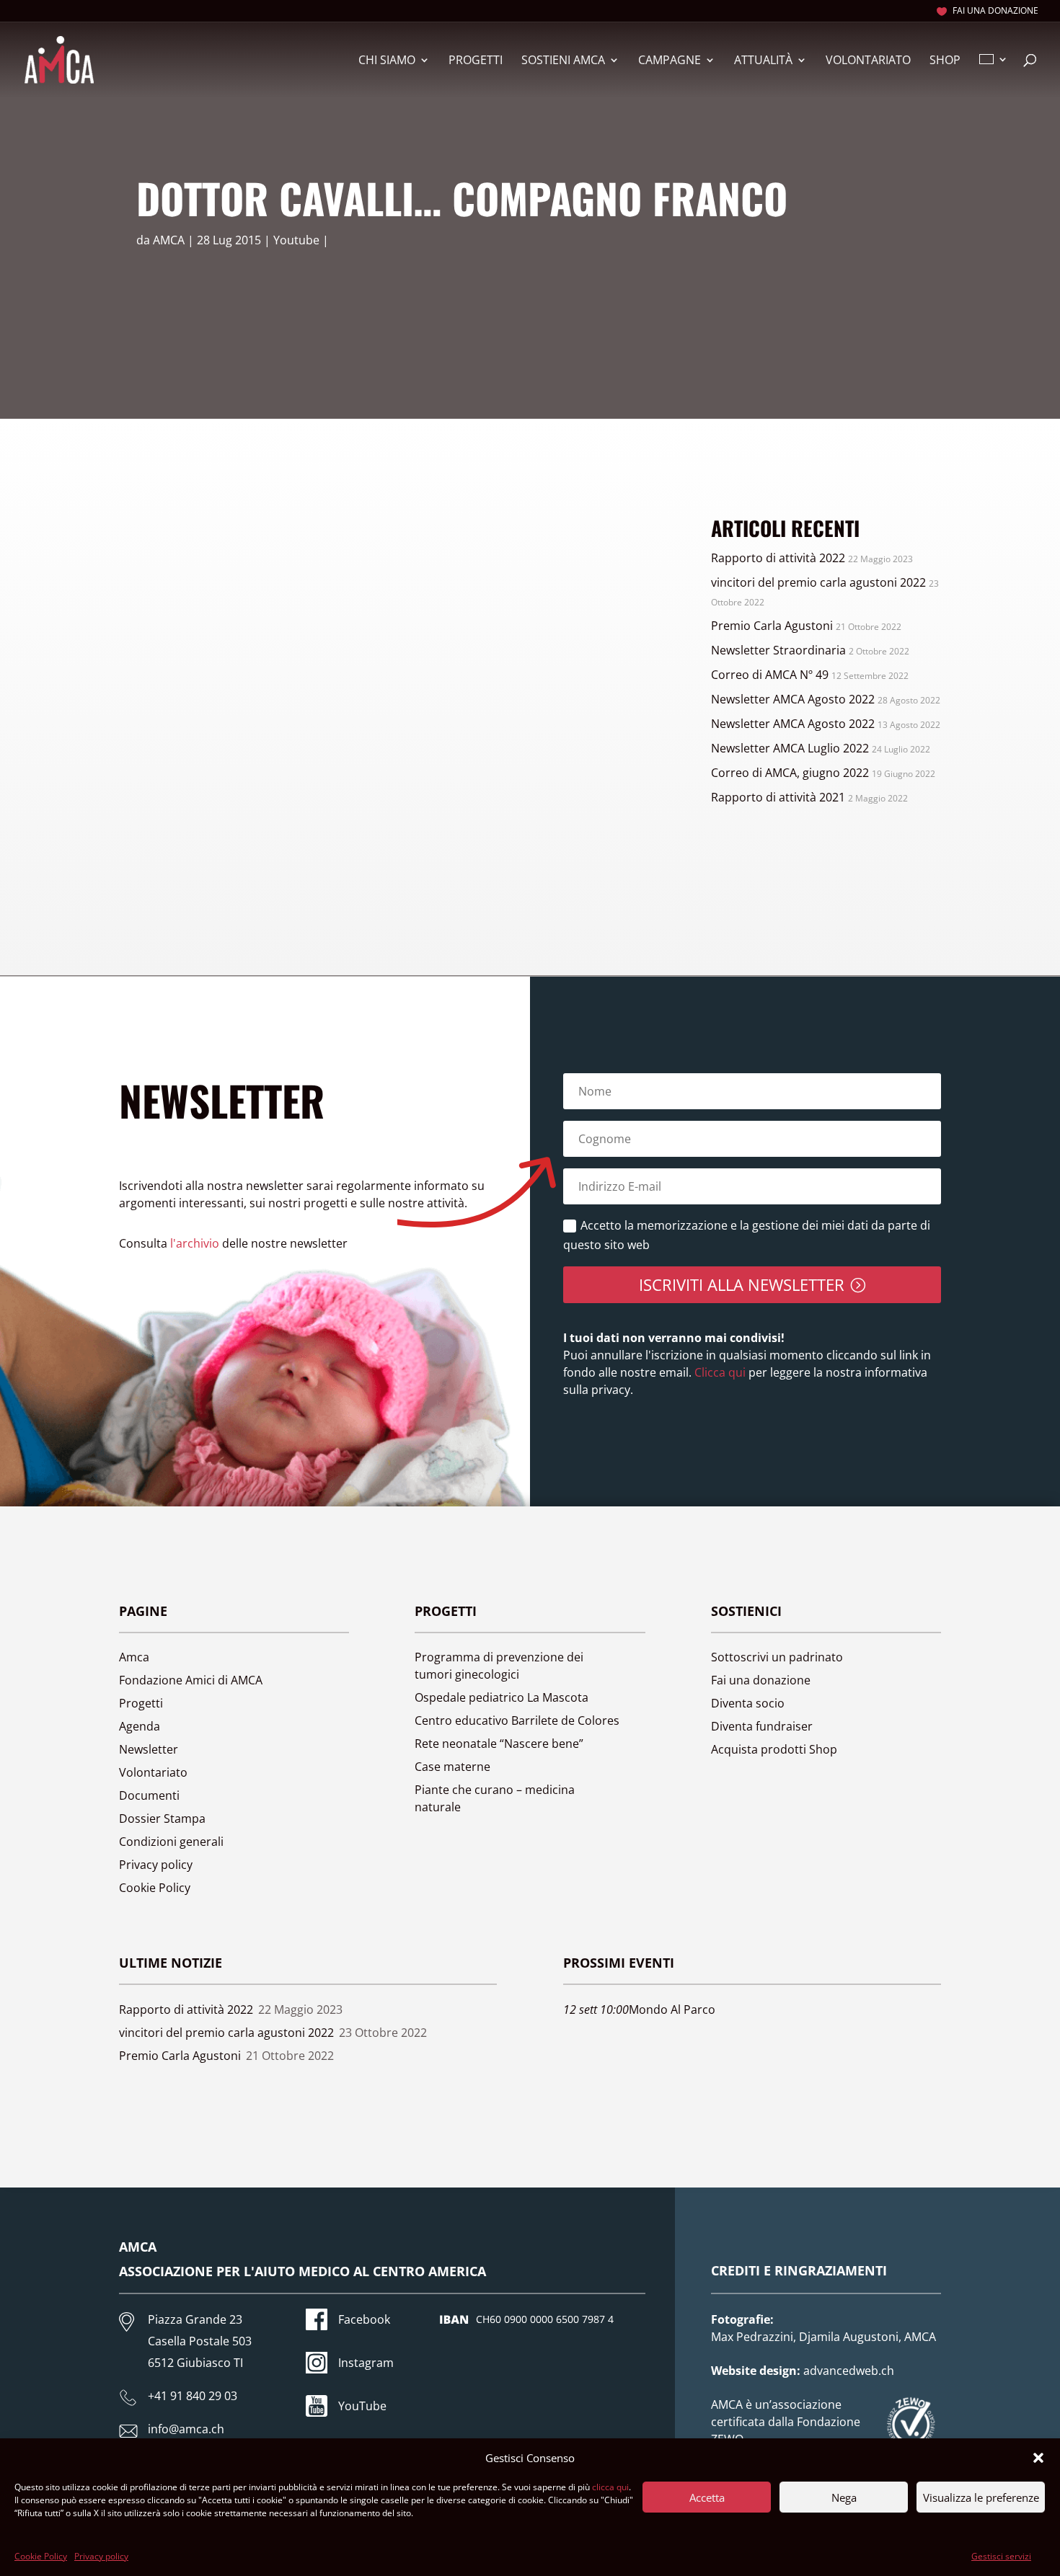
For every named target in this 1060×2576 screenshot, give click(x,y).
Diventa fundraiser (762, 1726)
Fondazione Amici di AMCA (191, 1680)
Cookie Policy (41, 2556)
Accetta (707, 2497)
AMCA (169, 240)
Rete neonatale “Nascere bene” (499, 1744)
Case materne (452, 1767)
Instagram (366, 2363)
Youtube (296, 240)
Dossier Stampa (162, 1818)
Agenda (140, 1726)
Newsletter (149, 1749)
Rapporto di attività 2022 (778, 558)
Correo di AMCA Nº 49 (770, 675)
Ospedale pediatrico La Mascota (502, 1697)
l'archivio (195, 1243)
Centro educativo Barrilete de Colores (517, 1720)
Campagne (670, 61)
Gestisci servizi (1001, 2556)
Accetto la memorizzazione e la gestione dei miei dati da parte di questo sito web (747, 1235)
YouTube (362, 2406)
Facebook (364, 2319)
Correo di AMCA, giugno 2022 (790, 773)
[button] (1038, 2458)
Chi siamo (387, 61)
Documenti (149, 1795)
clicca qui (610, 2487)
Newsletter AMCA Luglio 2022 (790, 748)
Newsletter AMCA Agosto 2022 (793, 699)
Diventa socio (748, 1703)
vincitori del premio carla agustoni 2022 (818, 582)
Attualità (763, 61)
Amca (134, 1657)
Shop (945, 61)
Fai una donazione (995, 12)
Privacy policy (101, 2556)
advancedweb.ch (849, 2371)
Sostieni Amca (563, 61)
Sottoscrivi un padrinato (777, 1657)
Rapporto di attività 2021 (778, 797)
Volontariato (868, 61)
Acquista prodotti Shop (774, 1749)
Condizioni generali (171, 1842)
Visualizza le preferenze (981, 2497)
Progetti (476, 61)
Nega (844, 2497)
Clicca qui (719, 1372)
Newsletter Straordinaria (778, 650)
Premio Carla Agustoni (772, 626)
